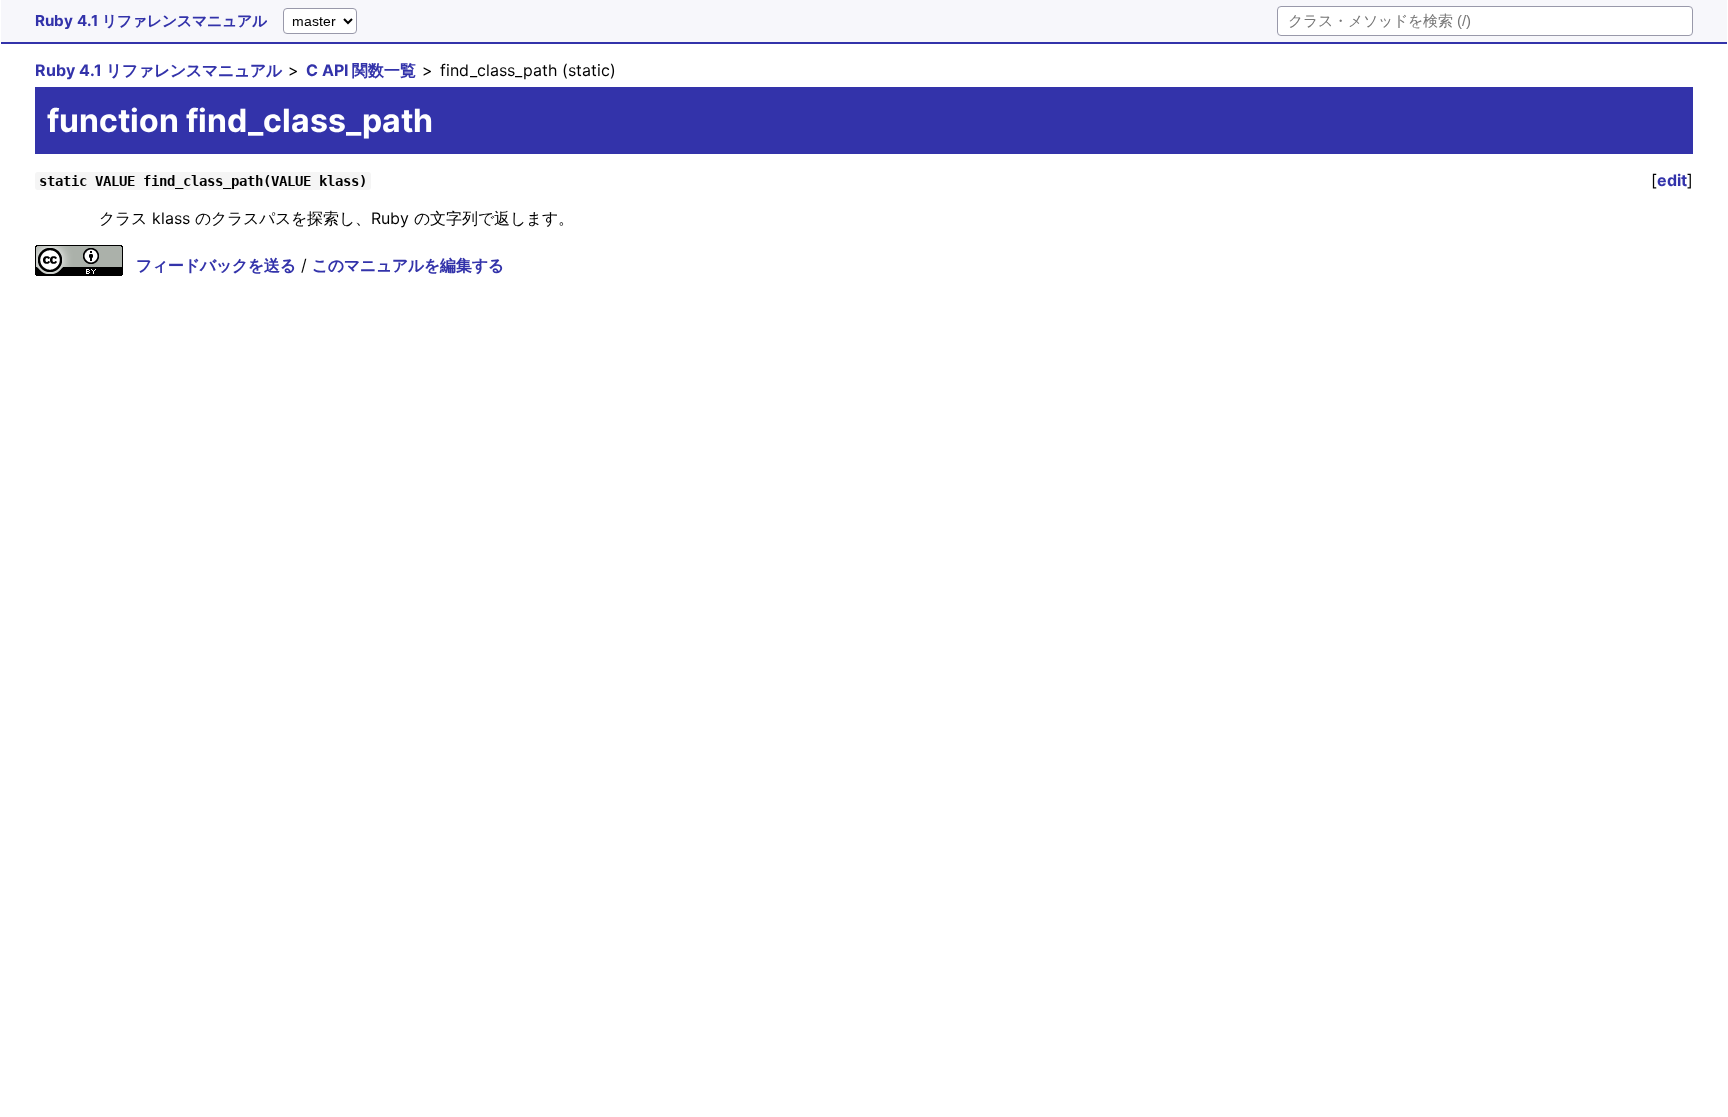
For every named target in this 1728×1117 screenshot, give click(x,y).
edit (1672, 180)
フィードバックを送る (216, 265)
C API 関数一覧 (361, 70)
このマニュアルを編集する (408, 265)
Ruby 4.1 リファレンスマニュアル (151, 20)
